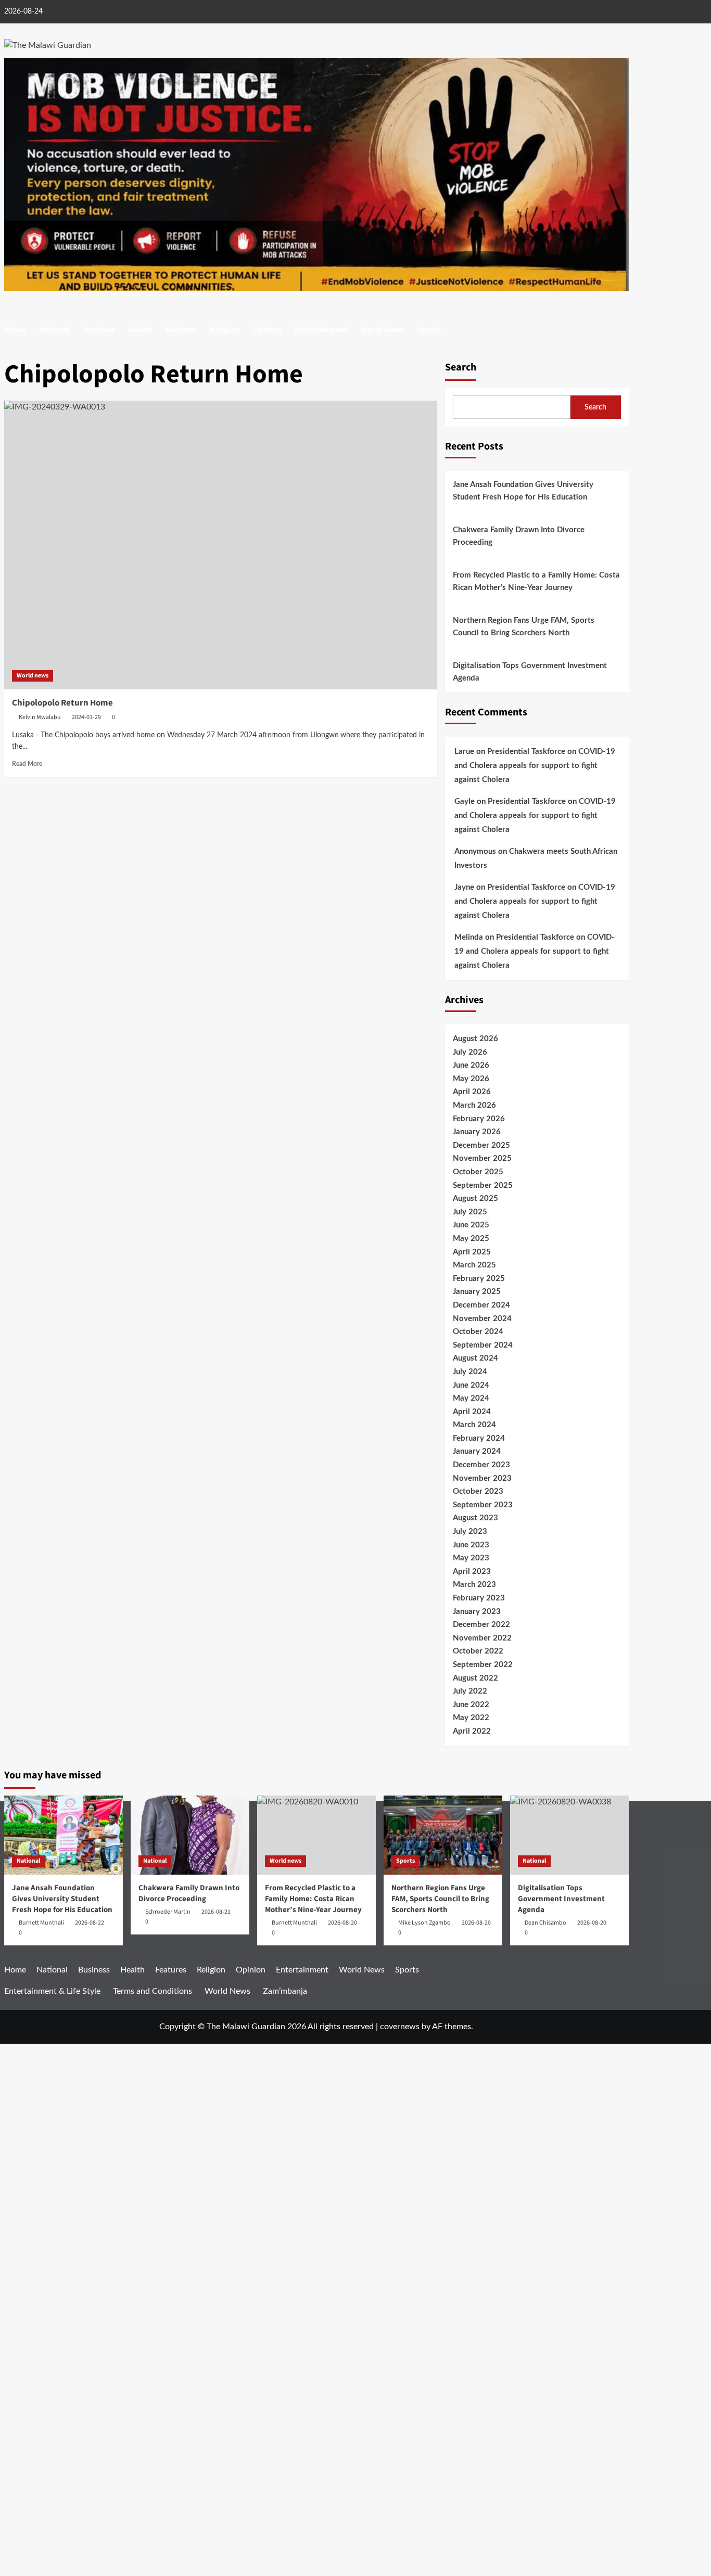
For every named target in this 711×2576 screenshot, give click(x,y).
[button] (622, 330)
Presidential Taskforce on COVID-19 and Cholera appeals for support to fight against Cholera (535, 766)
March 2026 (474, 1105)
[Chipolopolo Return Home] (221, 545)
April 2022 (472, 1731)
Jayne (464, 887)
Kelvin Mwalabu (40, 717)
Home (15, 330)
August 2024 (475, 1358)
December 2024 (481, 1305)
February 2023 (479, 1598)
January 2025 (477, 1292)
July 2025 (470, 1212)
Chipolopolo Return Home (62, 703)
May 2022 (471, 1718)
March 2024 (474, 1425)
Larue (464, 752)
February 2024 (479, 1438)
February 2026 (479, 1119)
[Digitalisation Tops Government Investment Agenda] (569, 1835)
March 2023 (474, 1585)
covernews (400, 2027)
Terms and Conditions (153, 1991)
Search (461, 367)
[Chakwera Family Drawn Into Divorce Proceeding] (190, 1835)
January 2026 (477, 1132)
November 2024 (482, 1319)
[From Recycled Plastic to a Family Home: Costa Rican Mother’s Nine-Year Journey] (316, 1835)
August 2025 (475, 1199)
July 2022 (470, 1691)
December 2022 (481, 1625)
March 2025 (474, 1265)
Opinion (267, 330)
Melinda (469, 937)
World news (33, 676)
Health (140, 330)
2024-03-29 (86, 717)
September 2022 (483, 1665)
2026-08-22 (90, 1923)
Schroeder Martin (168, 1912)
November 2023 (482, 1478)
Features (181, 330)
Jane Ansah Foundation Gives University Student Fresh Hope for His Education (523, 491)
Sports (429, 330)
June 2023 (471, 1545)
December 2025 (481, 1145)
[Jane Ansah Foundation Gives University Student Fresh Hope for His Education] (64, 1835)
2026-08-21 (216, 1912)
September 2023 (483, 1505)
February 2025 (479, 1279)
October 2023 (478, 1491)
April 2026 (472, 1092)
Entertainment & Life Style (52, 1991)
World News (382, 330)
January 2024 (477, 1451)
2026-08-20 (476, 1923)
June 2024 (471, 1385)
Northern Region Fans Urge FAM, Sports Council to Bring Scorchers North (524, 627)
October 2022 (478, 1651)
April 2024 (472, 1412)
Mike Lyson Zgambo (424, 1923)
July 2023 (470, 1531)
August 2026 (475, 1039)
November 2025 (482, 1158)
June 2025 (471, 1225)
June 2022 (471, 1705)
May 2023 (471, 1558)
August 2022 (475, 1678)
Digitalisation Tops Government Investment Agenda (530, 672)
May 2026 (471, 1079)
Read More (27, 764)
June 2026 (471, 1065)
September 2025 (483, 1186)
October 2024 (478, 1332)
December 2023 (481, 1465)
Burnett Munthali (41, 1923)
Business (99, 330)
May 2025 (471, 1239)
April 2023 (472, 1572)
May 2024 (471, 1398)
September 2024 (483, 1345)
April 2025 (472, 1252)
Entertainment (321, 330)
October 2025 (478, 1172)
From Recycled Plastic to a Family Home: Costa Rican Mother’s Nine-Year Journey (536, 581)
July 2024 (470, 1372)
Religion (225, 330)
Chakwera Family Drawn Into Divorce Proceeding (519, 536)
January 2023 (477, 1612)
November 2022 (482, 1638)
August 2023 (475, 1518)
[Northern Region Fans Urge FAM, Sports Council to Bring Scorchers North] (443, 1835)
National (55, 330)
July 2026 (470, 1052)
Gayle (465, 802)
